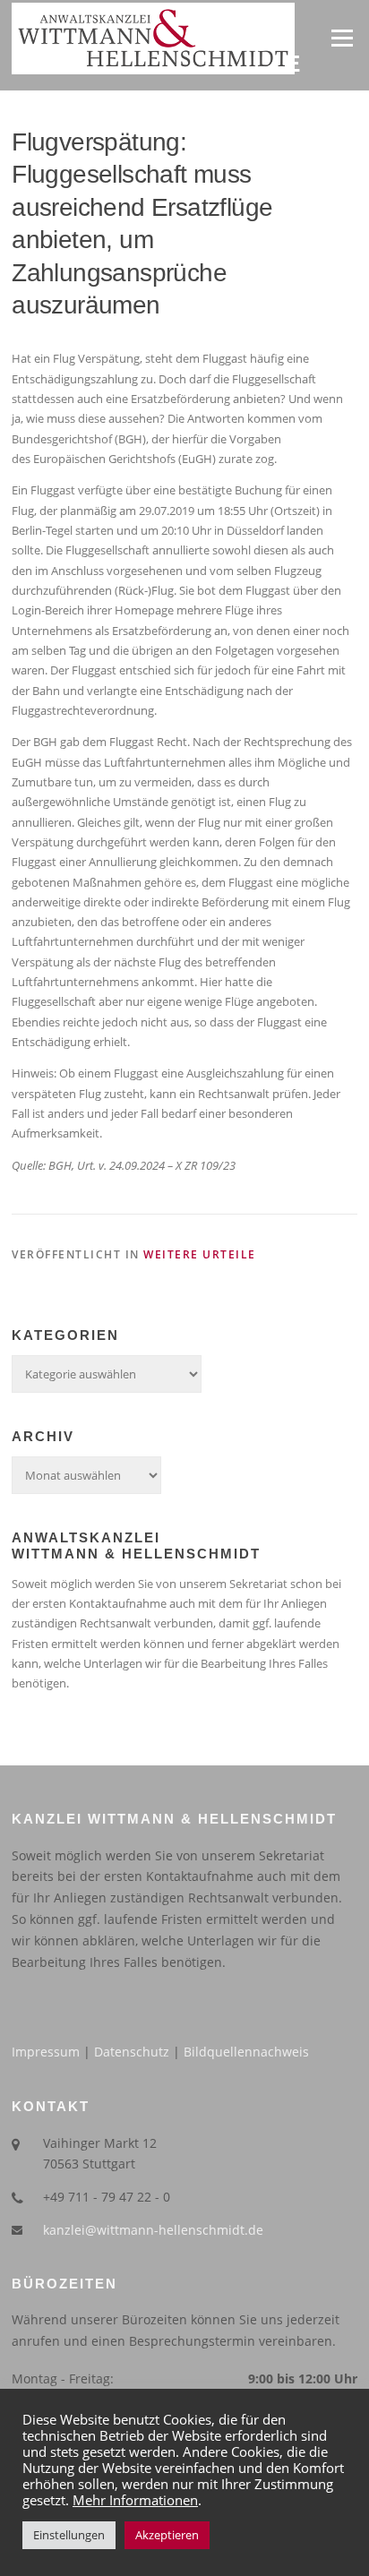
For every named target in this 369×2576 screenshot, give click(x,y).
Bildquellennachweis (246, 2052)
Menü (342, 38)
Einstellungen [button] (69, 2535)
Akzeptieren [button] (167, 2535)
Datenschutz (132, 2052)
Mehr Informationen (135, 2500)
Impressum (46, 2052)
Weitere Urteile (200, 1254)
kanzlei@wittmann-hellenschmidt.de (153, 2230)
